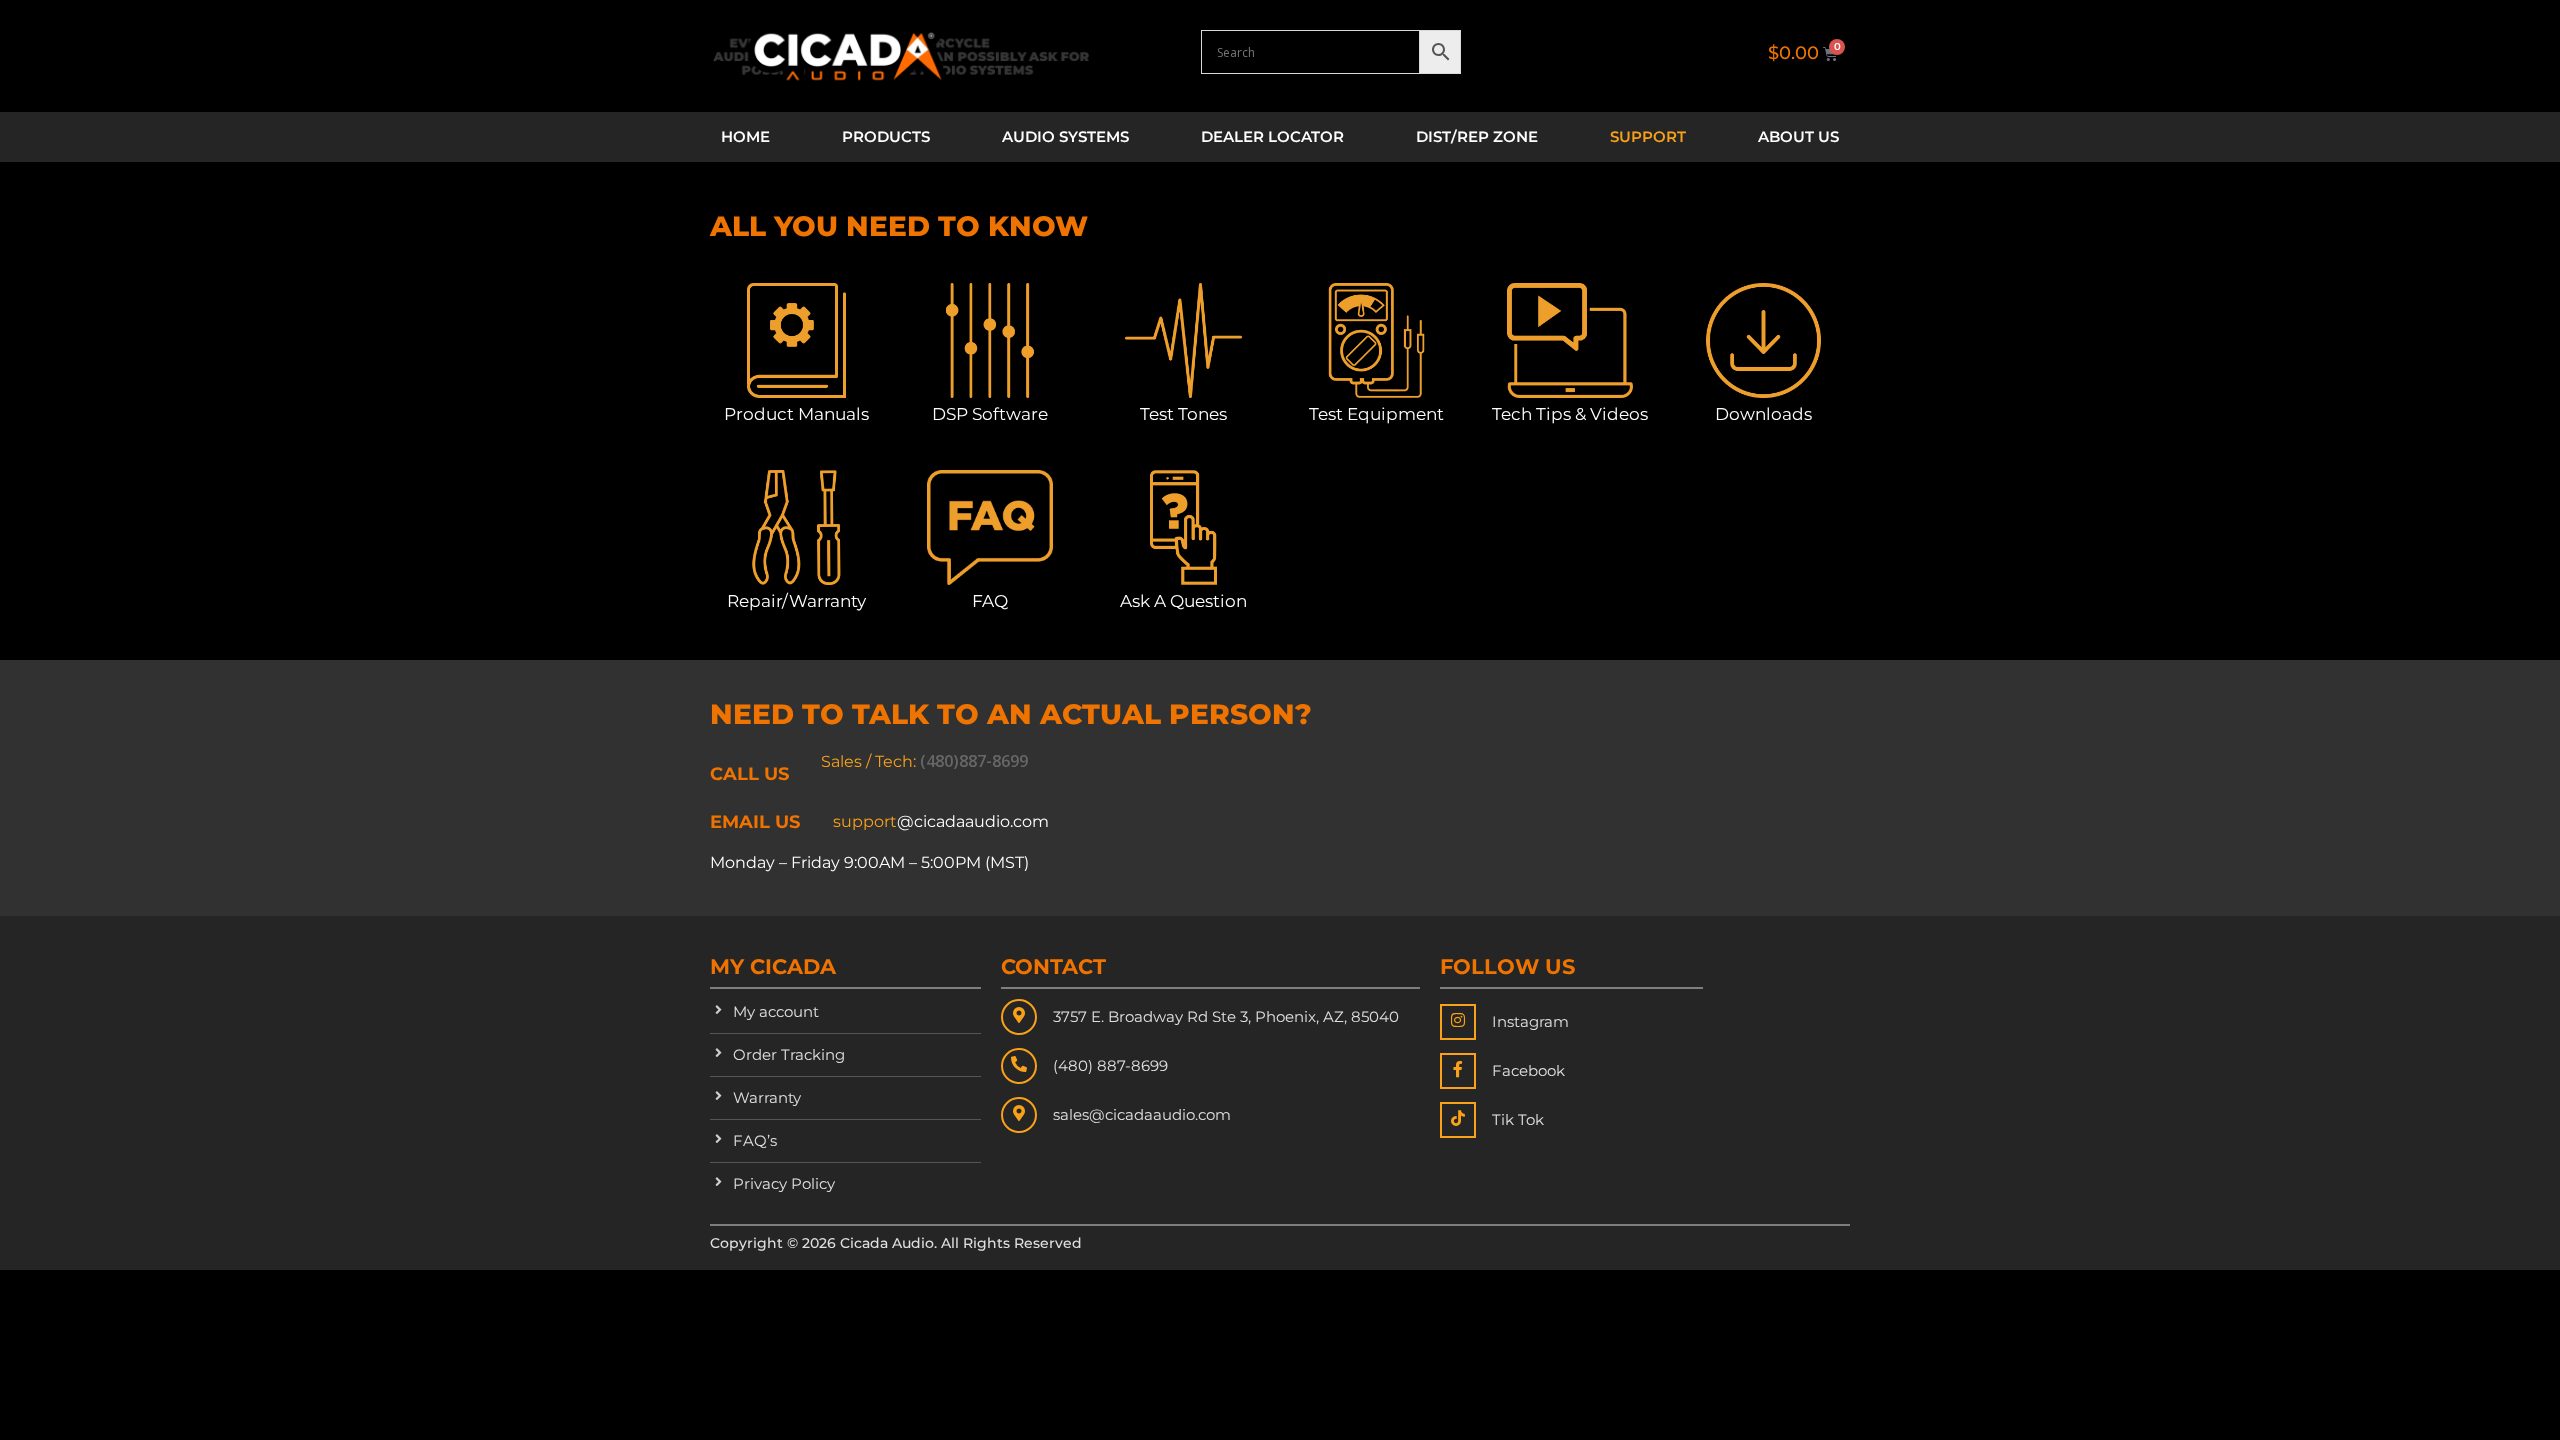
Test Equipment (1376, 414)
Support (1648, 136)
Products (886, 136)
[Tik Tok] (1458, 1120)
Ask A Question (1183, 601)
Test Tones (1183, 414)
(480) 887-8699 (1110, 1065)
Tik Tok (1518, 1119)
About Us (1798, 136)
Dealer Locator (1272, 136)
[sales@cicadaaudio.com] (1019, 1115)
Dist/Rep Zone (1477, 136)
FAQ (990, 601)
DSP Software (990, 414)
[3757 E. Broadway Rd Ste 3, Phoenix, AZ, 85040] (1019, 1017)
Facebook (1528, 1070)
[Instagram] (1458, 1022)
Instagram (1530, 1021)
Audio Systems (1065, 136)
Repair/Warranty (796, 601)
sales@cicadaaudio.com (1142, 1114)
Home (745, 136)
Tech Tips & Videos (1570, 414)
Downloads (1763, 414)
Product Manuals (796, 414)
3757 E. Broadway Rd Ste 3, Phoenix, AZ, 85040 (1226, 1016)
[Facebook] (1458, 1071)
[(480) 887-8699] (1019, 1066)
